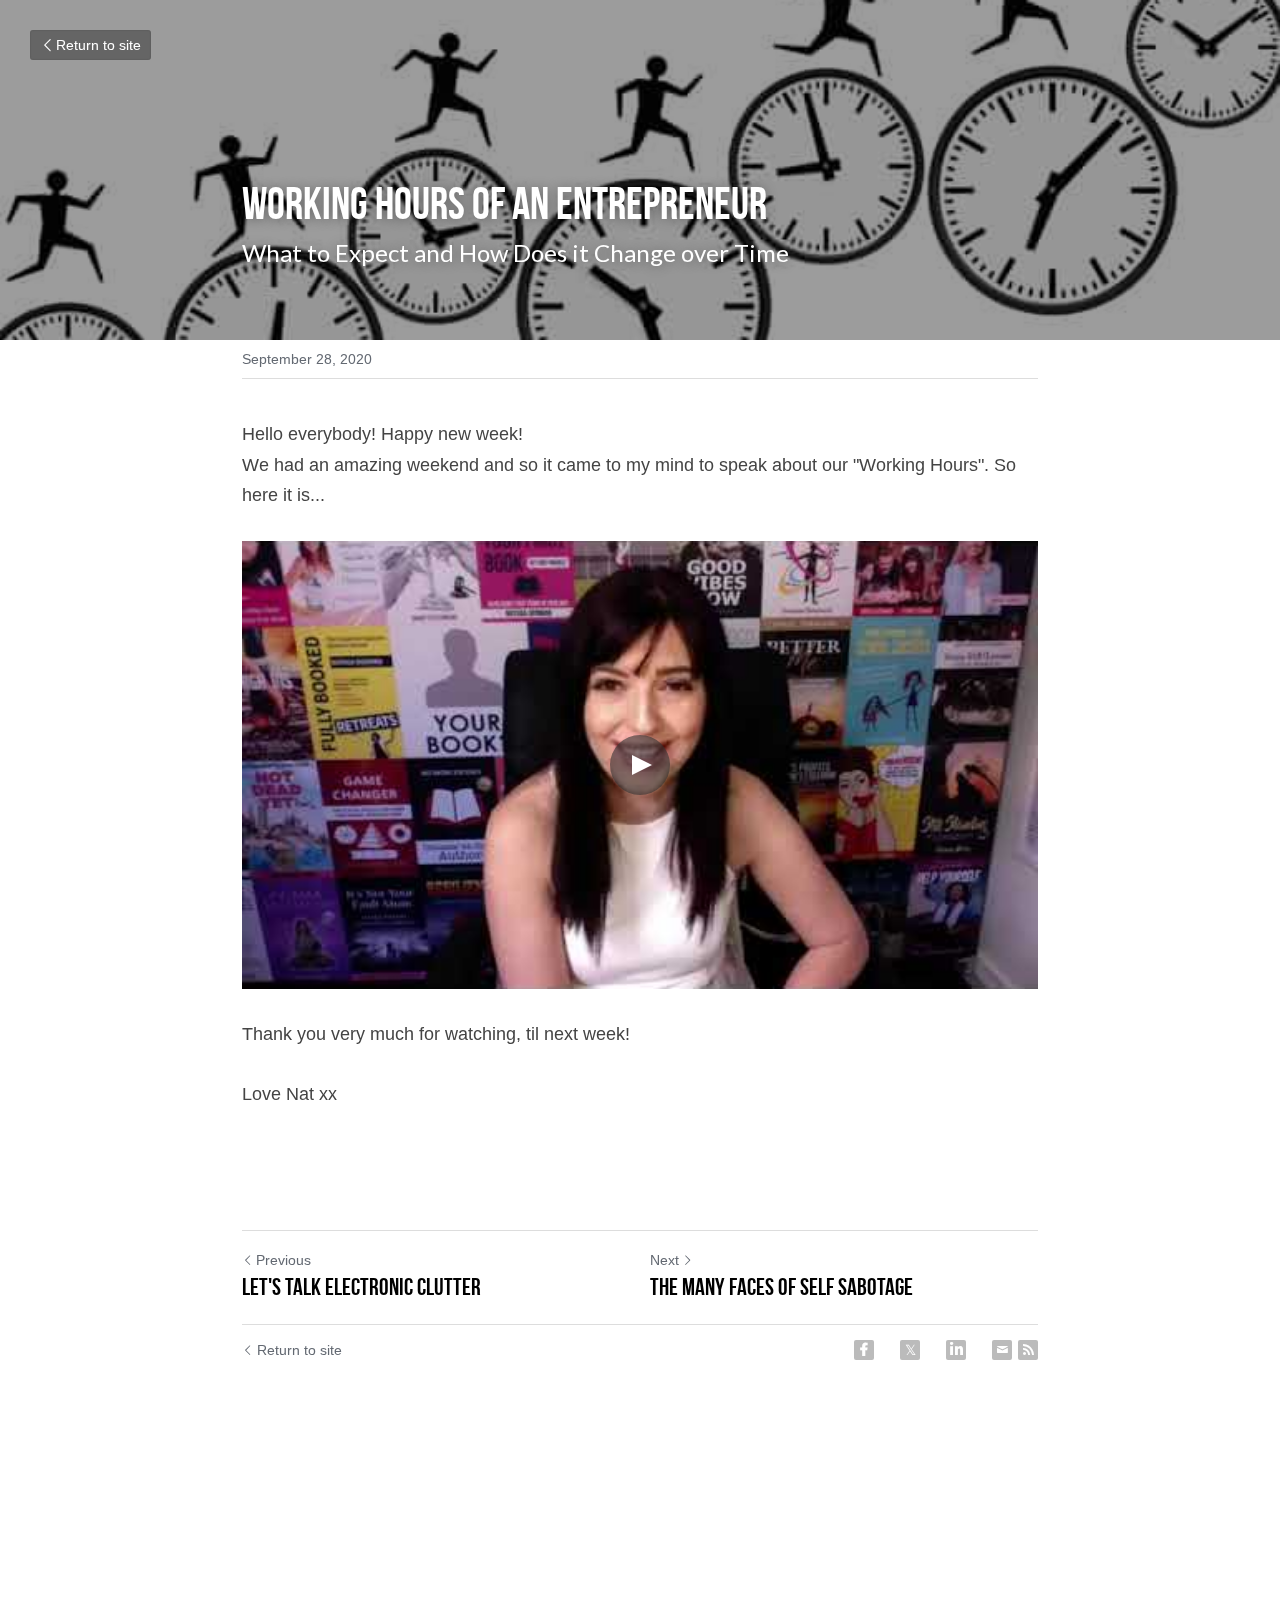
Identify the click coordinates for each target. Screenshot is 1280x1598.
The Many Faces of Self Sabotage (781, 1287)
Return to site (98, 45)
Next (664, 1260)
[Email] (1002, 1350)
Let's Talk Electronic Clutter (361, 1287)
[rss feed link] (1028, 1350)
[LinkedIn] (956, 1350)
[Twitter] (910, 1350)
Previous (283, 1260)
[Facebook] (864, 1350)
